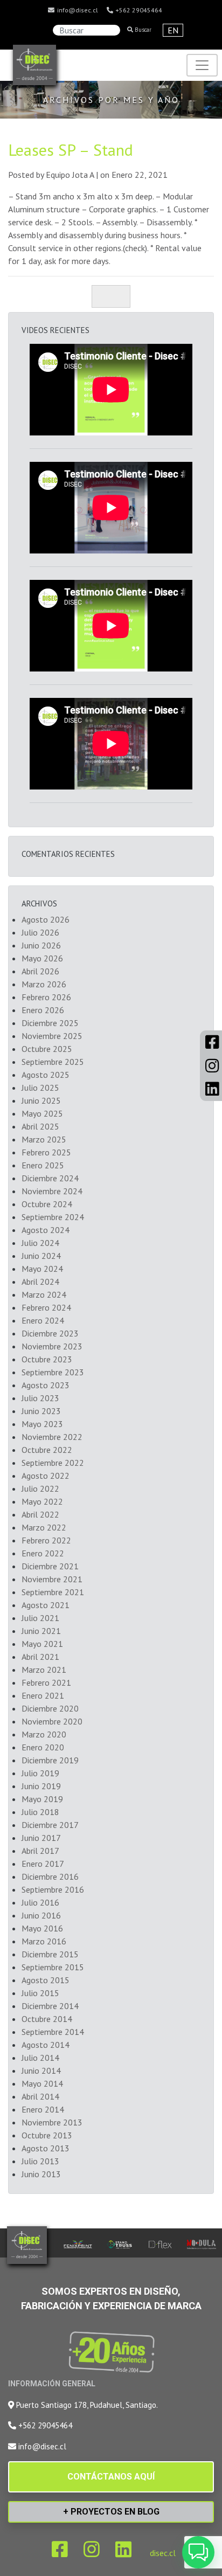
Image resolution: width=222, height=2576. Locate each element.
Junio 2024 (41, 1256)
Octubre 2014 (47, 2019)
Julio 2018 (40, 1812)
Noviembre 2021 (52, 1579)
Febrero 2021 (46, 1682)
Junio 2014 (41, 2071)
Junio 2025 (41, 1100)
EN (173, 30)
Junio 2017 (41, 1838)
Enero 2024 (43, 1320)
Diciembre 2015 (50, 1954)
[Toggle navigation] (202, 65)
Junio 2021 (41, 1631)
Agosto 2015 (46, 1980)
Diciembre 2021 (50, 1566)
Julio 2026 (40, 932)
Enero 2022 (43, 1553)
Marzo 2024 (44, 1294)
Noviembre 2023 (52, 1346)
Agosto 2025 (46, 1075)
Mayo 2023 (42, 1424)
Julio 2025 (40, 1088)
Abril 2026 (40, 971)
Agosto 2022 (46, 1476)
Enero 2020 (43, 1747)
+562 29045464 (138, 10)
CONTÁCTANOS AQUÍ (111, 2477)
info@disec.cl (77, 10)
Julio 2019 (40, 1773)
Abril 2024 (40, 1282)
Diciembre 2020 (50, 1708)
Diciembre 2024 (50, 1178)
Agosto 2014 (46, 2045)
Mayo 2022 (42, 1501)
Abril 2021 (40, 1657)
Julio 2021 (40, 1618)
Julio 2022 (40, 1488)
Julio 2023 (40, 1398)
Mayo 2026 (42, 958)
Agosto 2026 (46, 919)
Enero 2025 (43, 1165)
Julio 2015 (40, 1993)
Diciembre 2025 (50, 1023)
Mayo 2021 (42, 1644)
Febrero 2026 (46, 997)
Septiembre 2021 (53, 1592)
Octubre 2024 (47, 1204)
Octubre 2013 (47, 2135)
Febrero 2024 (46, 1307)
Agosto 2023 (46, 1385)
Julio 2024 (40, 1243)
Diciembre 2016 (50, 1876)
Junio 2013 (41, 2174)
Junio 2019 (41, 1786)
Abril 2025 (40, 1126)
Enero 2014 (43, 2109)
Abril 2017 (40, 1851)
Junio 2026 (41, 945)
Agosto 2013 (46, 2148)
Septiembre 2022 (53, 1463)
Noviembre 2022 (52, 1437)
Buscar (142, 30)
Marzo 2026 (44, 984)
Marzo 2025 (44, 1139)
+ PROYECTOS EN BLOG (111, 2512)
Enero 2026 (43, 1010)
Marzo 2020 (44, 1734)
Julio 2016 (40, 1902)
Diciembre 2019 (50, 1760)
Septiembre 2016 (53, 1889)
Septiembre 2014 (53, 2032)
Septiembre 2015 (53, 1967)
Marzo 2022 (44, 1527)
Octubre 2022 (47, 1450)
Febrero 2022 (46, 1540)
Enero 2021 (43, 1695)
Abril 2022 (40, 1514)
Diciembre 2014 (50, 2006)
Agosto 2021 (46, 1605)
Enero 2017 (43, 1864)
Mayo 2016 (42, 1928)
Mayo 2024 (42, 1269)
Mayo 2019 (42, 1799)
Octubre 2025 (47, 1049)
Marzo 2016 (44, 1941)
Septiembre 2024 (53, 1217)
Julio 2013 (40, 2161)
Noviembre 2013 (52, 2122)
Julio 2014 (40, 2058)
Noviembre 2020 (52, 1721)
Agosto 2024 (46, 1230)
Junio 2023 (41, 1411)
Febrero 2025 (46, 1152)
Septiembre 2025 (53, 1062)
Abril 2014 (40, 2096)
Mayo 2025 (42, 1113)
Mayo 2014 (42, 2083)
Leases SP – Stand (71, 150)
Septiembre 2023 (53, 1372)
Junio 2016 (41, 1915)
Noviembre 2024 (52, 1191)
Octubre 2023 (47, 1359)
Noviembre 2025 (52, 1036)
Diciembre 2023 (50, 1333)
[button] (198, 2552)
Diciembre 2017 (50, 1825)
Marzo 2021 (44, 1670)
